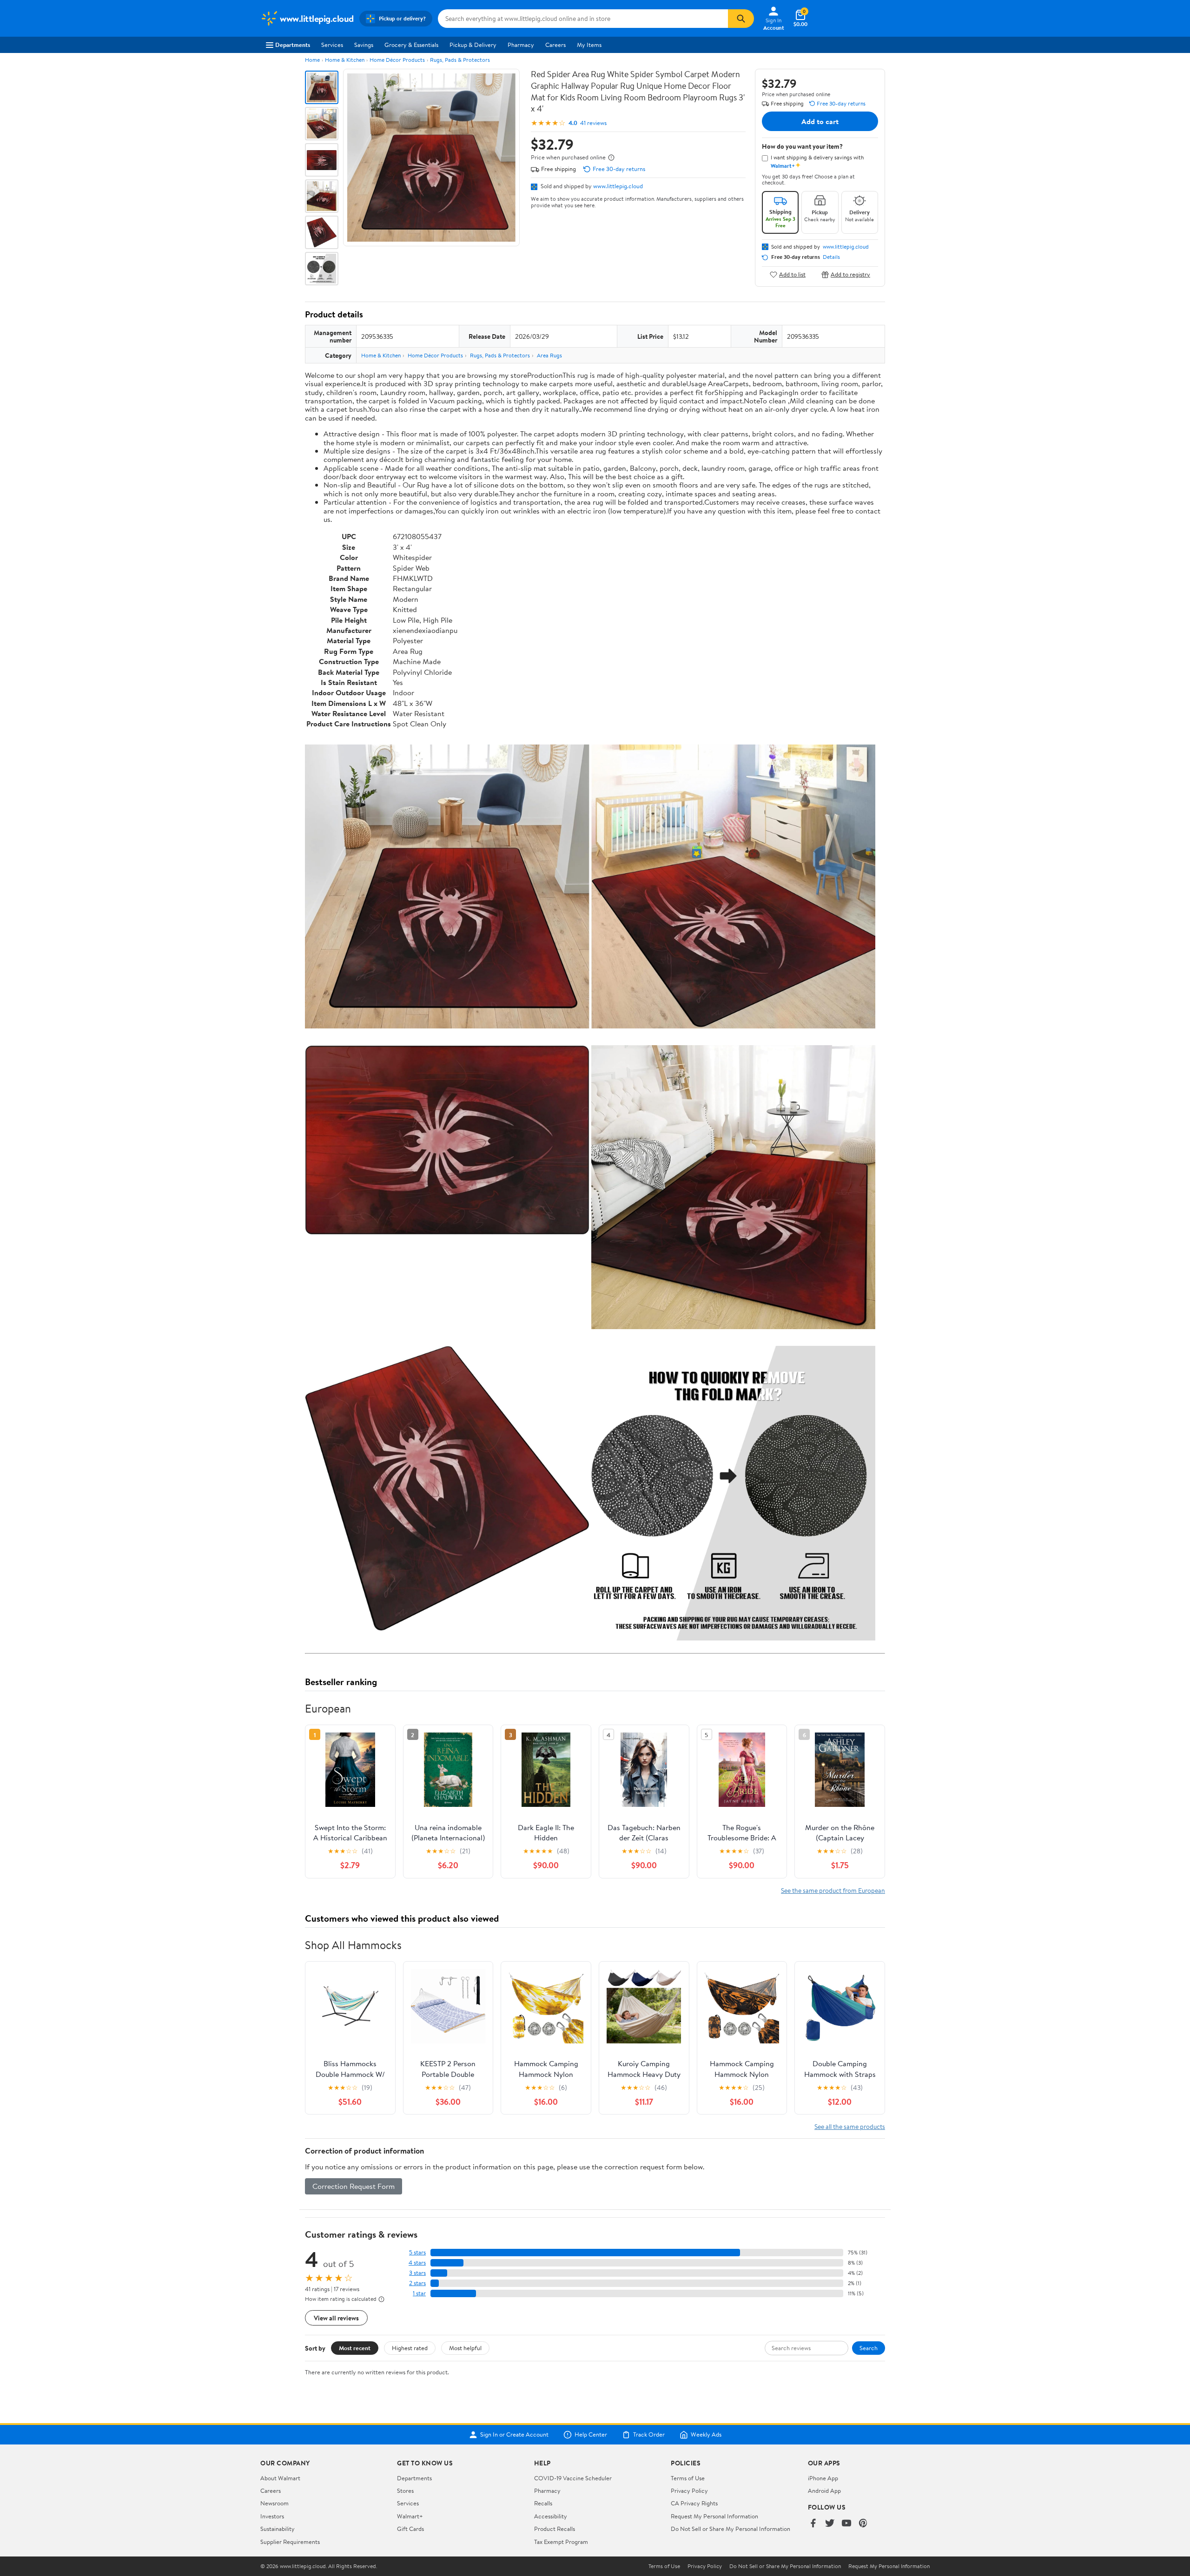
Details (831, 257)
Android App (824, 2490)
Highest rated (410, 2348)
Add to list (792, 274)
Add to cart (820, 121)
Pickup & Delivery (473, 45)
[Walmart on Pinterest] (863, 2524)
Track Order (649, 2435)
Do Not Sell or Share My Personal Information (731, 2529)
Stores (405, 2490)
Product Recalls (555, 2529)
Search (869, 2348)
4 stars (417, 2263)
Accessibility (551, 2516)
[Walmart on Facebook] (813, 2524)
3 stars (417, 2273)
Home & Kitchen (345, 60)
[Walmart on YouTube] (846, 2524)
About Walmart (280, 2478)
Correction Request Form (354, 2186)
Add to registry (850, 274)
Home (312, 60)
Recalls (543, 2503)
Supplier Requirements (290, 2542)
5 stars (417, 2252)
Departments (293, 45)
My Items (589, 45)
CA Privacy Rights (694, 2503)
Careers (555, 45)
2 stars (417, 2283)
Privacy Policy (689, 2490)
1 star (419, 2293)
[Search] (741, 19)
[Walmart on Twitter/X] (830, 2524)
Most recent (355, 2348)
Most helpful (465, 2348)
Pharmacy (521, 45)
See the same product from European (833, 1890)
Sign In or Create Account (514, 2435)
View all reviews (336, 2318)
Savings (364, 45)
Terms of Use (688, 2478)
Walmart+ (410, 2516)
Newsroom (274, 2503)
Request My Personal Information (714, 2516)
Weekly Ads (706, 2435)
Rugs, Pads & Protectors (460, 60)
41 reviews (593, 123)
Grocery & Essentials (411, 45)
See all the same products (850, 2126)
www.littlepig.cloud (618, 186)
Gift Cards (410, 2529)
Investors (272, 2516)
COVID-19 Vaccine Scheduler (573, 2478)
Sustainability (278, 2529)
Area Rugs (549, 355)
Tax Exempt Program (561, 2542)
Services (332, 45)
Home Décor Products (397, 60)
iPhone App (823, 2478)
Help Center (591, 2435)
